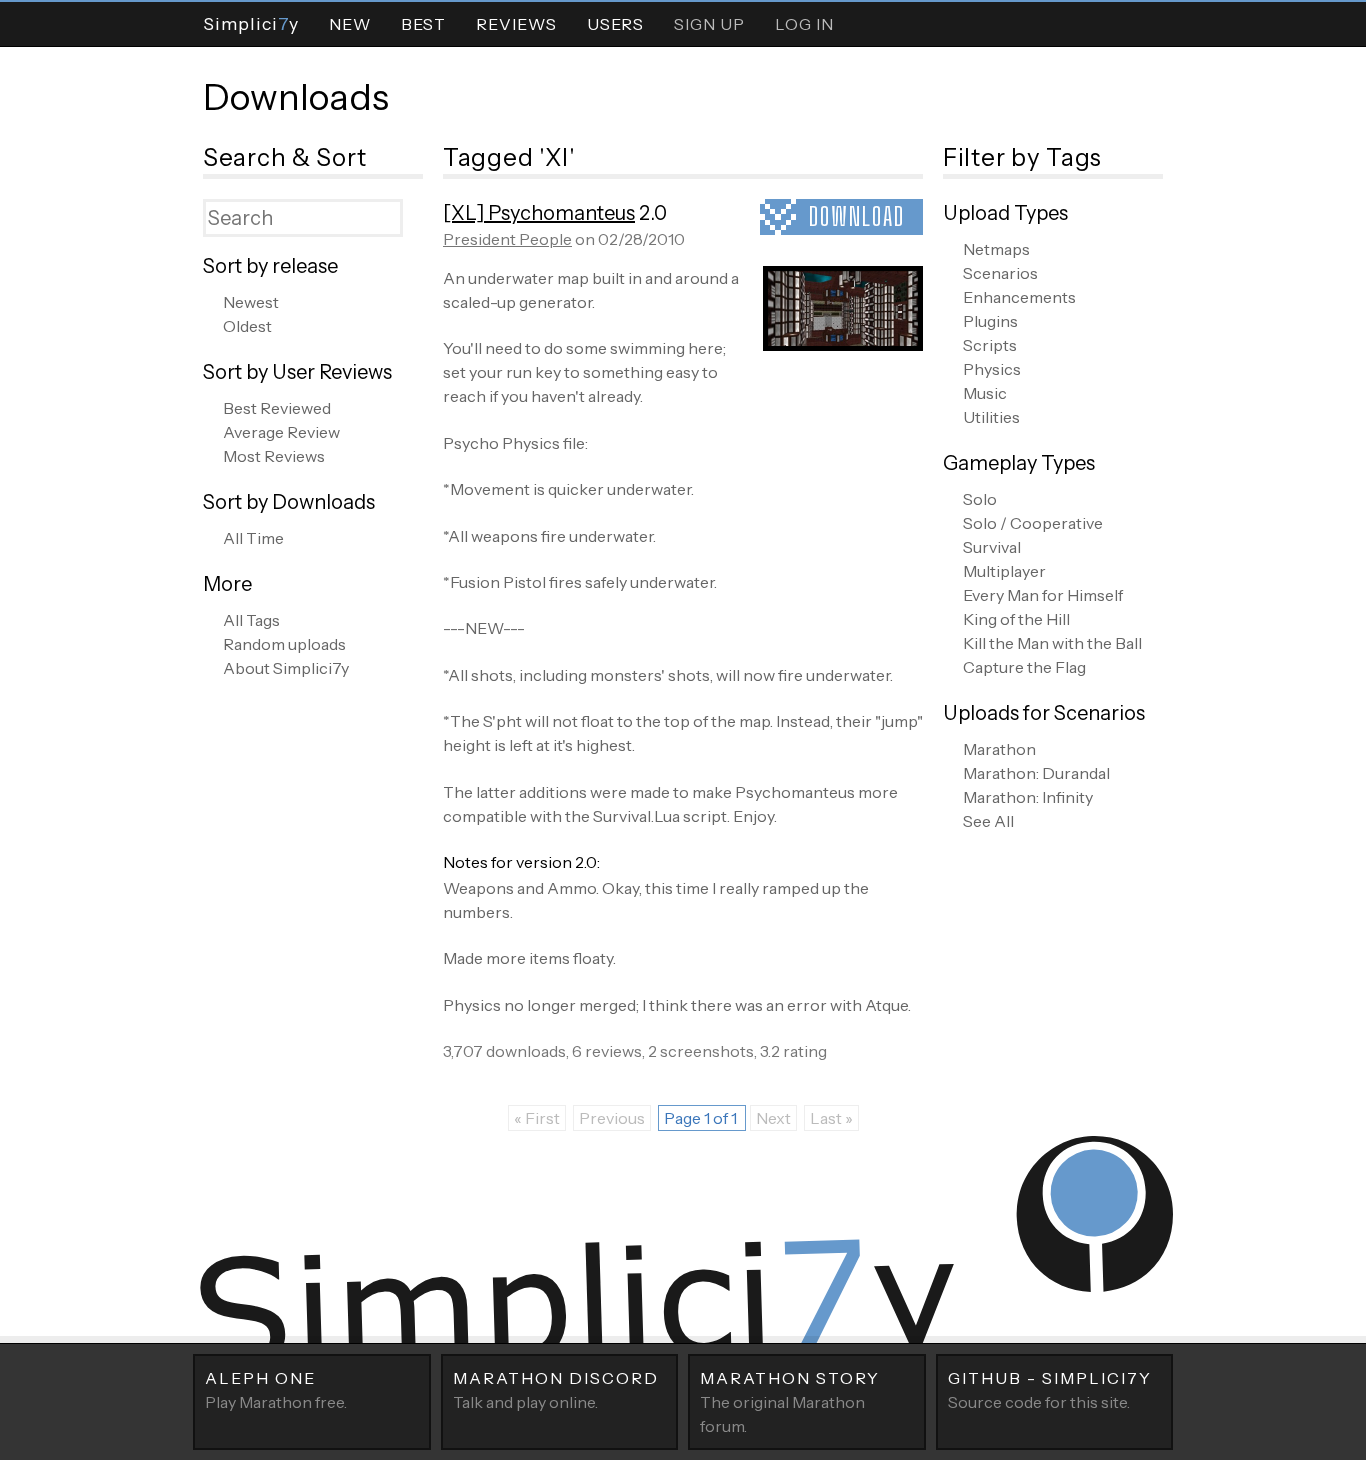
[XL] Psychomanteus (539, 213)
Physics (992, 369)
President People (507, 239)
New (350, 24)
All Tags (251, 620)
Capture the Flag (1024, 667)
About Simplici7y (286, 668)
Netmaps (996, 249)
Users (615, 24)
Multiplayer (1004, 571)
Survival (992, 547)
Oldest (247, 326)
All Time (253, 538)
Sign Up (709, 24)
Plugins (990, 321)
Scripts (990, 345)
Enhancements (1019, 297)
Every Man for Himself (1043, 595)
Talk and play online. (556, 1390)
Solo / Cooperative (1033, 523)
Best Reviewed (277, 408)
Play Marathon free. (276, 1390)
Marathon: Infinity (1028, 797)
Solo (980, 499)
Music (985, 393)
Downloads (296, 97)
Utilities (991, 417)
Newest (251, 302)
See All (988, 821)
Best (423, 24)
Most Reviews (274, 456)
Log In (804, 24)
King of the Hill (1016, 619)
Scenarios (1000, 273)
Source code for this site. (1050, 1390)
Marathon (999, 749)
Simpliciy (251, 23)
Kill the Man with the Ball (1052, 643)
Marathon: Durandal (1036, 773)
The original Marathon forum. (790, 1402)
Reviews (516, 24)
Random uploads (284, 644)
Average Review (281, 432)
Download (857, 216)
